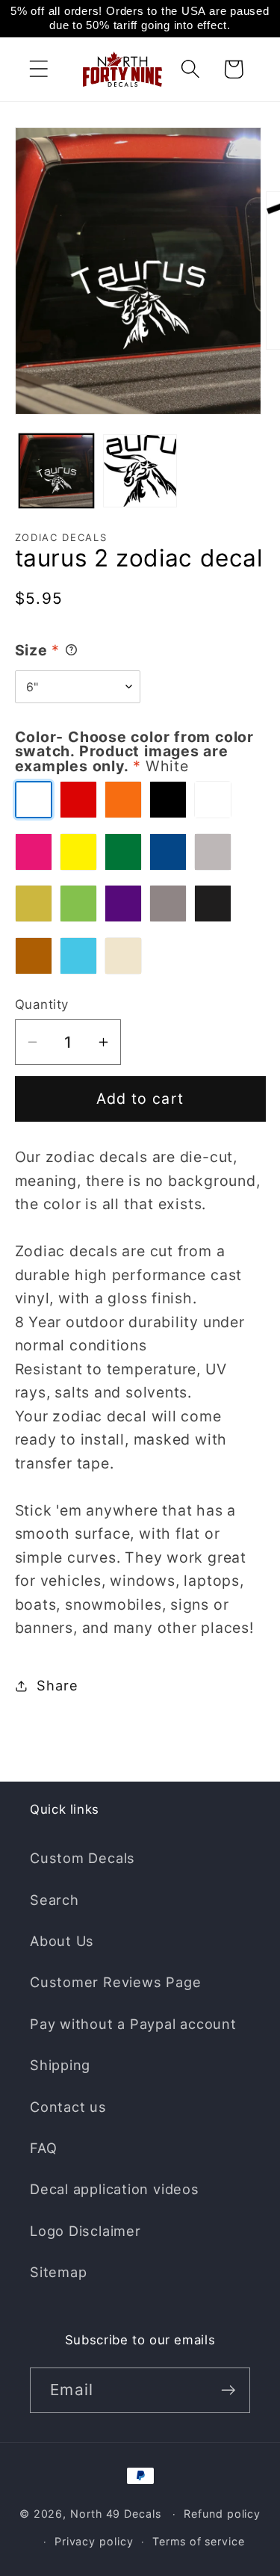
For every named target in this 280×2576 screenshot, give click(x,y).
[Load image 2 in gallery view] (140, 471)
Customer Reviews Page (115, 1982)
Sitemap (58, 2272)
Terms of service (199, 2541)
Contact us (68, 2107)
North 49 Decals (116, 2514)
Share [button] (57, 1685)
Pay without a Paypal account (133, 2024)
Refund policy (222, 2514)
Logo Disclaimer (85, 2231)
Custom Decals (83, 1858)
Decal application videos (115, 2189)
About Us (62, 1941)
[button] (38, 69)
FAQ (43, 2148)
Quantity (42, 1004)
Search (55, 1900)
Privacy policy (94, 2541)
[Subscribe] (228, 2390)
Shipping (60, 2065)
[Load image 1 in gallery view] (56, 471)
